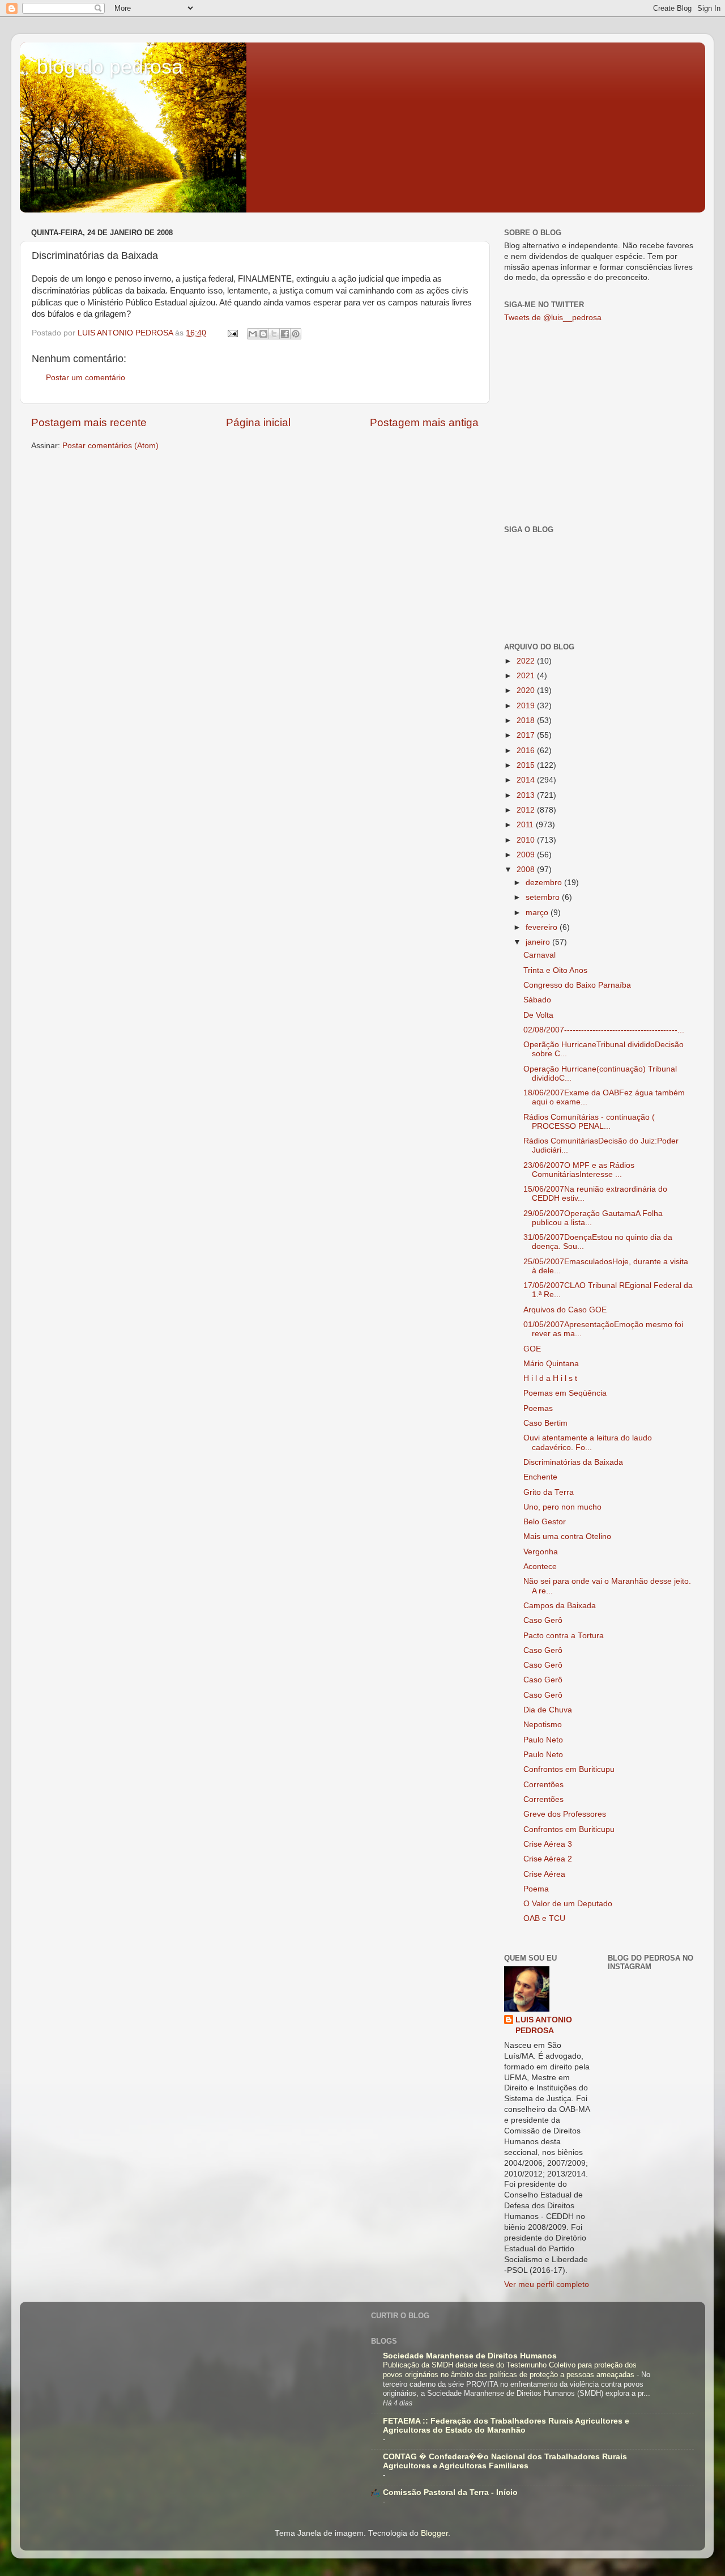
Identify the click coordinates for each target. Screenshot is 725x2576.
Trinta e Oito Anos (555, 970)
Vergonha (541, 1552)
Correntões (543, 1785)
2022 (527, 661)
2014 (527, 780)
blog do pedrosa (110, 67)
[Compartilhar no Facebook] (285, 334)
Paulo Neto (543, 1740)
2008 (527, 870)
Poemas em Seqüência (565, 1393)
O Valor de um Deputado (568, 1904)
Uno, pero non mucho (562, 1507)
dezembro (545, 883)
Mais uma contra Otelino (567, 1536)
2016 (527, 751)
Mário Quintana (551, 1364)
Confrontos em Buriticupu (569, 1769)
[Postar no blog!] (263, 334)
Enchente (540, 1477)
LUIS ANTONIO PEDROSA (544, 2025)
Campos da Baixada (560, 1606)
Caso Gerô (543, 1620)
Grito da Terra (549, 1492)
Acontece (540, 1567)
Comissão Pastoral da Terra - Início (450, 2492)
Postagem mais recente (89, 422)
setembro (544, 897)
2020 (527, 690)
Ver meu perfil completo (547, 2284)
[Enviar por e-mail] (253, 334)
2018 (527, 720)
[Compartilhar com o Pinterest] (296, 334)
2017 (527, 735)
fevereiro (543, 927)
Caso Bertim (545, 1423)
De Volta (538, 1015)
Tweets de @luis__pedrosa (553, 318)
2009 (527, 855)
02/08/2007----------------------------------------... (604, 1030)
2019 (527, 706)
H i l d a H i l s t (550, 1378)
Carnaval (540, 955)
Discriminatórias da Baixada (573, 1462)
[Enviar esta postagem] (232, 333)
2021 (527, 676)
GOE (532, 1349)
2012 (527, 810)
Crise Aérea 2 (548, 1859)
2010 (527, 840)
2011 (526, 825)
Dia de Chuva (548, 1710)
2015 (527, 765)
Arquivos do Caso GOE (565, 1310)
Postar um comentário (86, 378)
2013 (527, 795)
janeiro (539, 942)
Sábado (537, 1000)
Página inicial (258, 422)
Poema (536, 1889)
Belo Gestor (545, 1522)
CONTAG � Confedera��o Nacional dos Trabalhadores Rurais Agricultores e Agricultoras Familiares (505, 2461)
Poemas (538, 1408)
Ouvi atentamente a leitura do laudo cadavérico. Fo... (588, 1442)
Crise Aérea (544, 1874)
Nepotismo (543, 1725)
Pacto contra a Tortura (564, 1636)
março (538, 913)
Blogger (434, 2533)
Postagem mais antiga (424, 422)
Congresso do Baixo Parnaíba (577, 985)
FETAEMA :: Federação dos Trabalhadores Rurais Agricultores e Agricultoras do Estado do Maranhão (506, 2426)
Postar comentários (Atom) (110, 446)
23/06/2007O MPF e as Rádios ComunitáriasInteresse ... (579, 1170)
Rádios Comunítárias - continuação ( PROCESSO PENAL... (589, 1122)
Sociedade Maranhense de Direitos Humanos (470, 2356)
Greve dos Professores (565, 1814)
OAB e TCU (544, 1918)
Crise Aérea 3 (548, 1844)
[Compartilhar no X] (274, 334)
